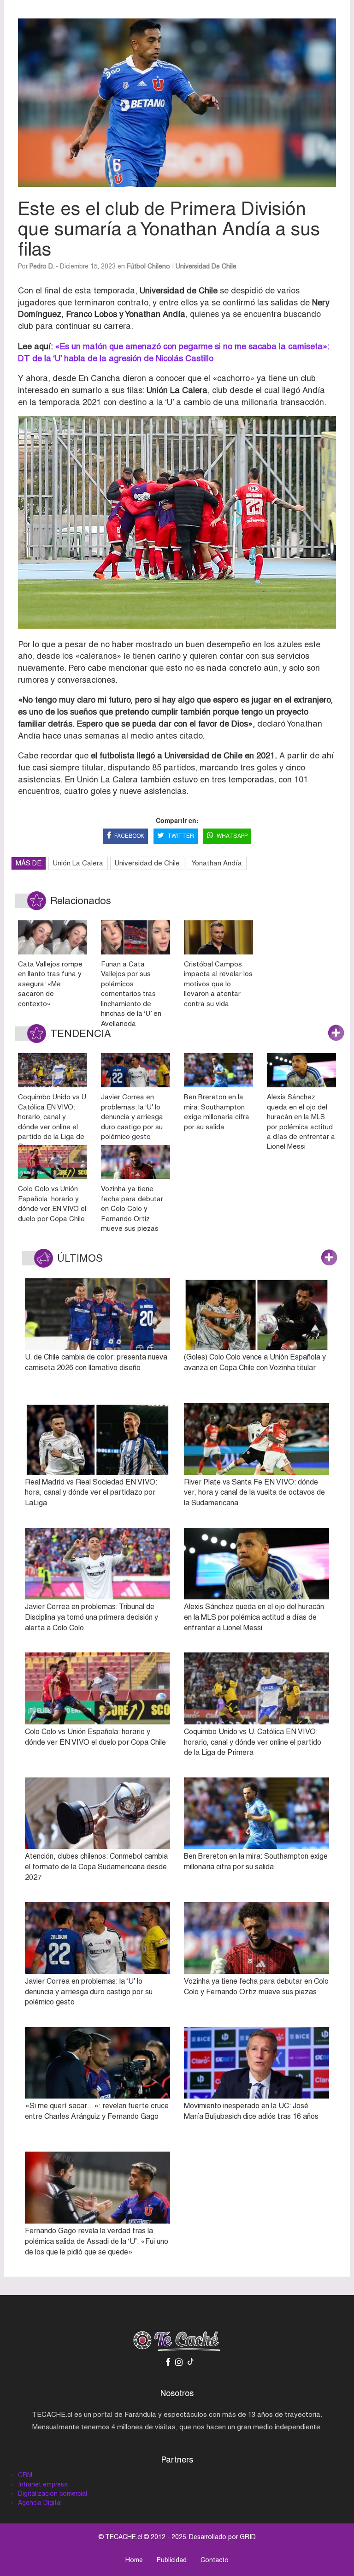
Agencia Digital (40, 2503)
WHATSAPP (232, 836)
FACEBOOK (129, 836)
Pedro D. (42, 266)
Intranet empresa (43, 2484)
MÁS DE (29, 863)
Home (134, 2560)
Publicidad (172, 2560)
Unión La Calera (78, 863)
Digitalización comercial (53, 2493)
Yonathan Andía (217, 863)
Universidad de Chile (206, 266)
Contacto (215, 2560)
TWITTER (181, 836)
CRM (25, 2475)
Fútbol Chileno (148, 266)
